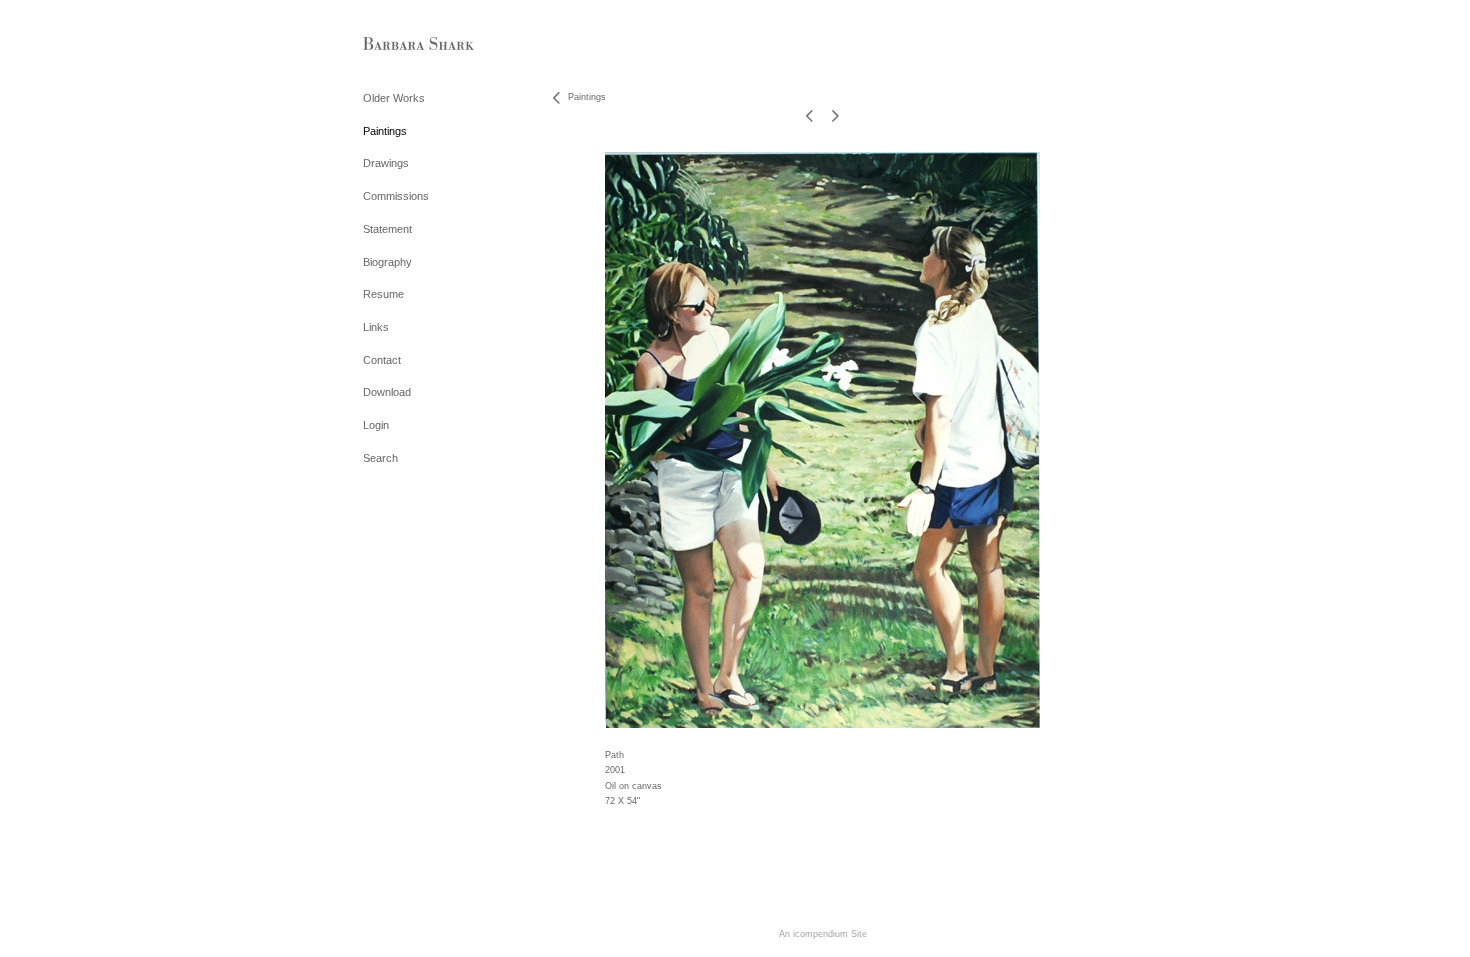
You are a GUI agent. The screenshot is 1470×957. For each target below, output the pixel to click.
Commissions (396, 196)
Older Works (394, 98)
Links (376, 327)
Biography (387, 262)
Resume (383, 294)
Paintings (385, 131)
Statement (387, 229)
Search (380, 458)
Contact (382, 360)
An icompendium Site (823, 934)
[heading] (413, 44)
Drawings (386, 163)
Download (387, 392)
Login (376, 425)
